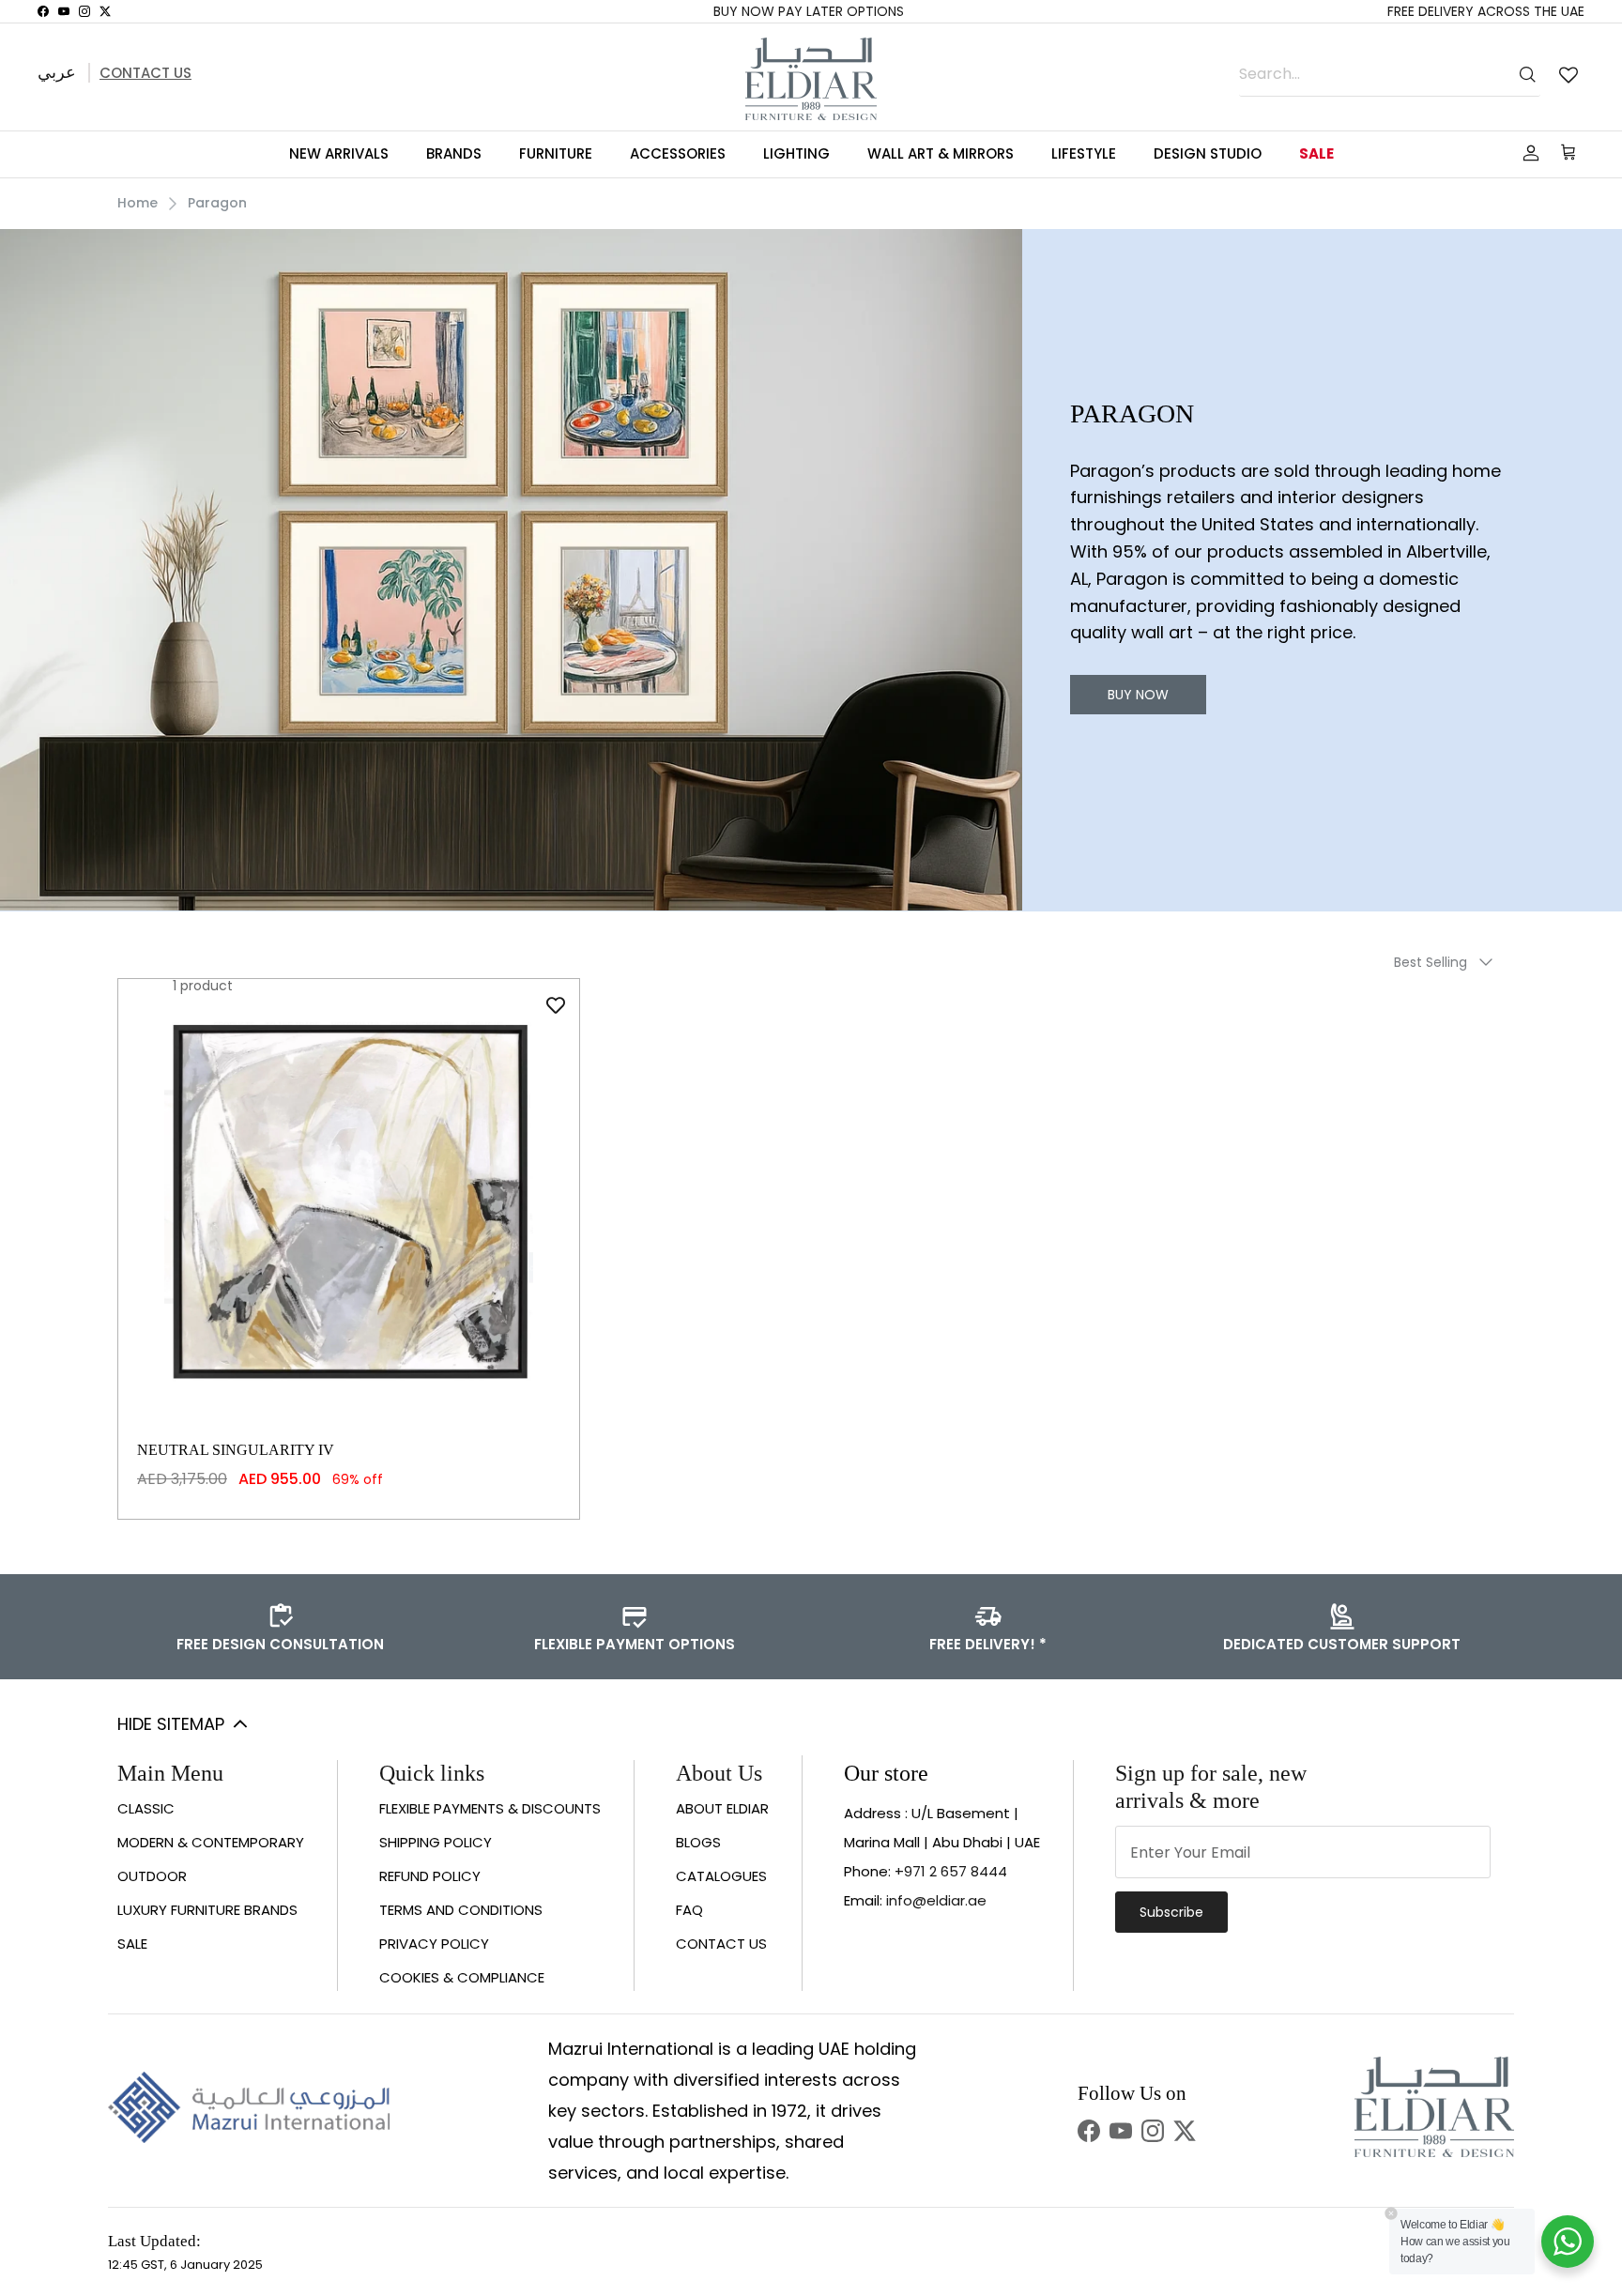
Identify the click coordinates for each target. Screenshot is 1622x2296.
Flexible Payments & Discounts (490, 1808)
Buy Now (1138, 695)
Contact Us (145, 73)
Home (138, 203)
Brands (454, 153)
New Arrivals (339, 153)
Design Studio (1208, 153)
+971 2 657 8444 (951, 1871)
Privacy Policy (434, 1944)
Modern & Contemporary (211, 1842)
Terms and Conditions (461, 1910)
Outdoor (152, 1876)
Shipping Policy (436, 1842)
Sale (1316, 153)
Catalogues (721, 1876)
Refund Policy (430, 1876)
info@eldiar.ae (936, 1900)
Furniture (556, 153)
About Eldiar (722, 1808)
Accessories (678, 153)
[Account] (1527, 153)
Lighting (796, 153)
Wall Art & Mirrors (941, 153)
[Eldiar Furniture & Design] (811, 79)
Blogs (698, 1842)
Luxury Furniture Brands (207, 1910)
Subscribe (1171, 1912)
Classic (146, 1808)
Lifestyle (1084, 153)
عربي (57, 72)
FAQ (689, 1910)
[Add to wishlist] (556, 1005)
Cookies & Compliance (462, 1977)
